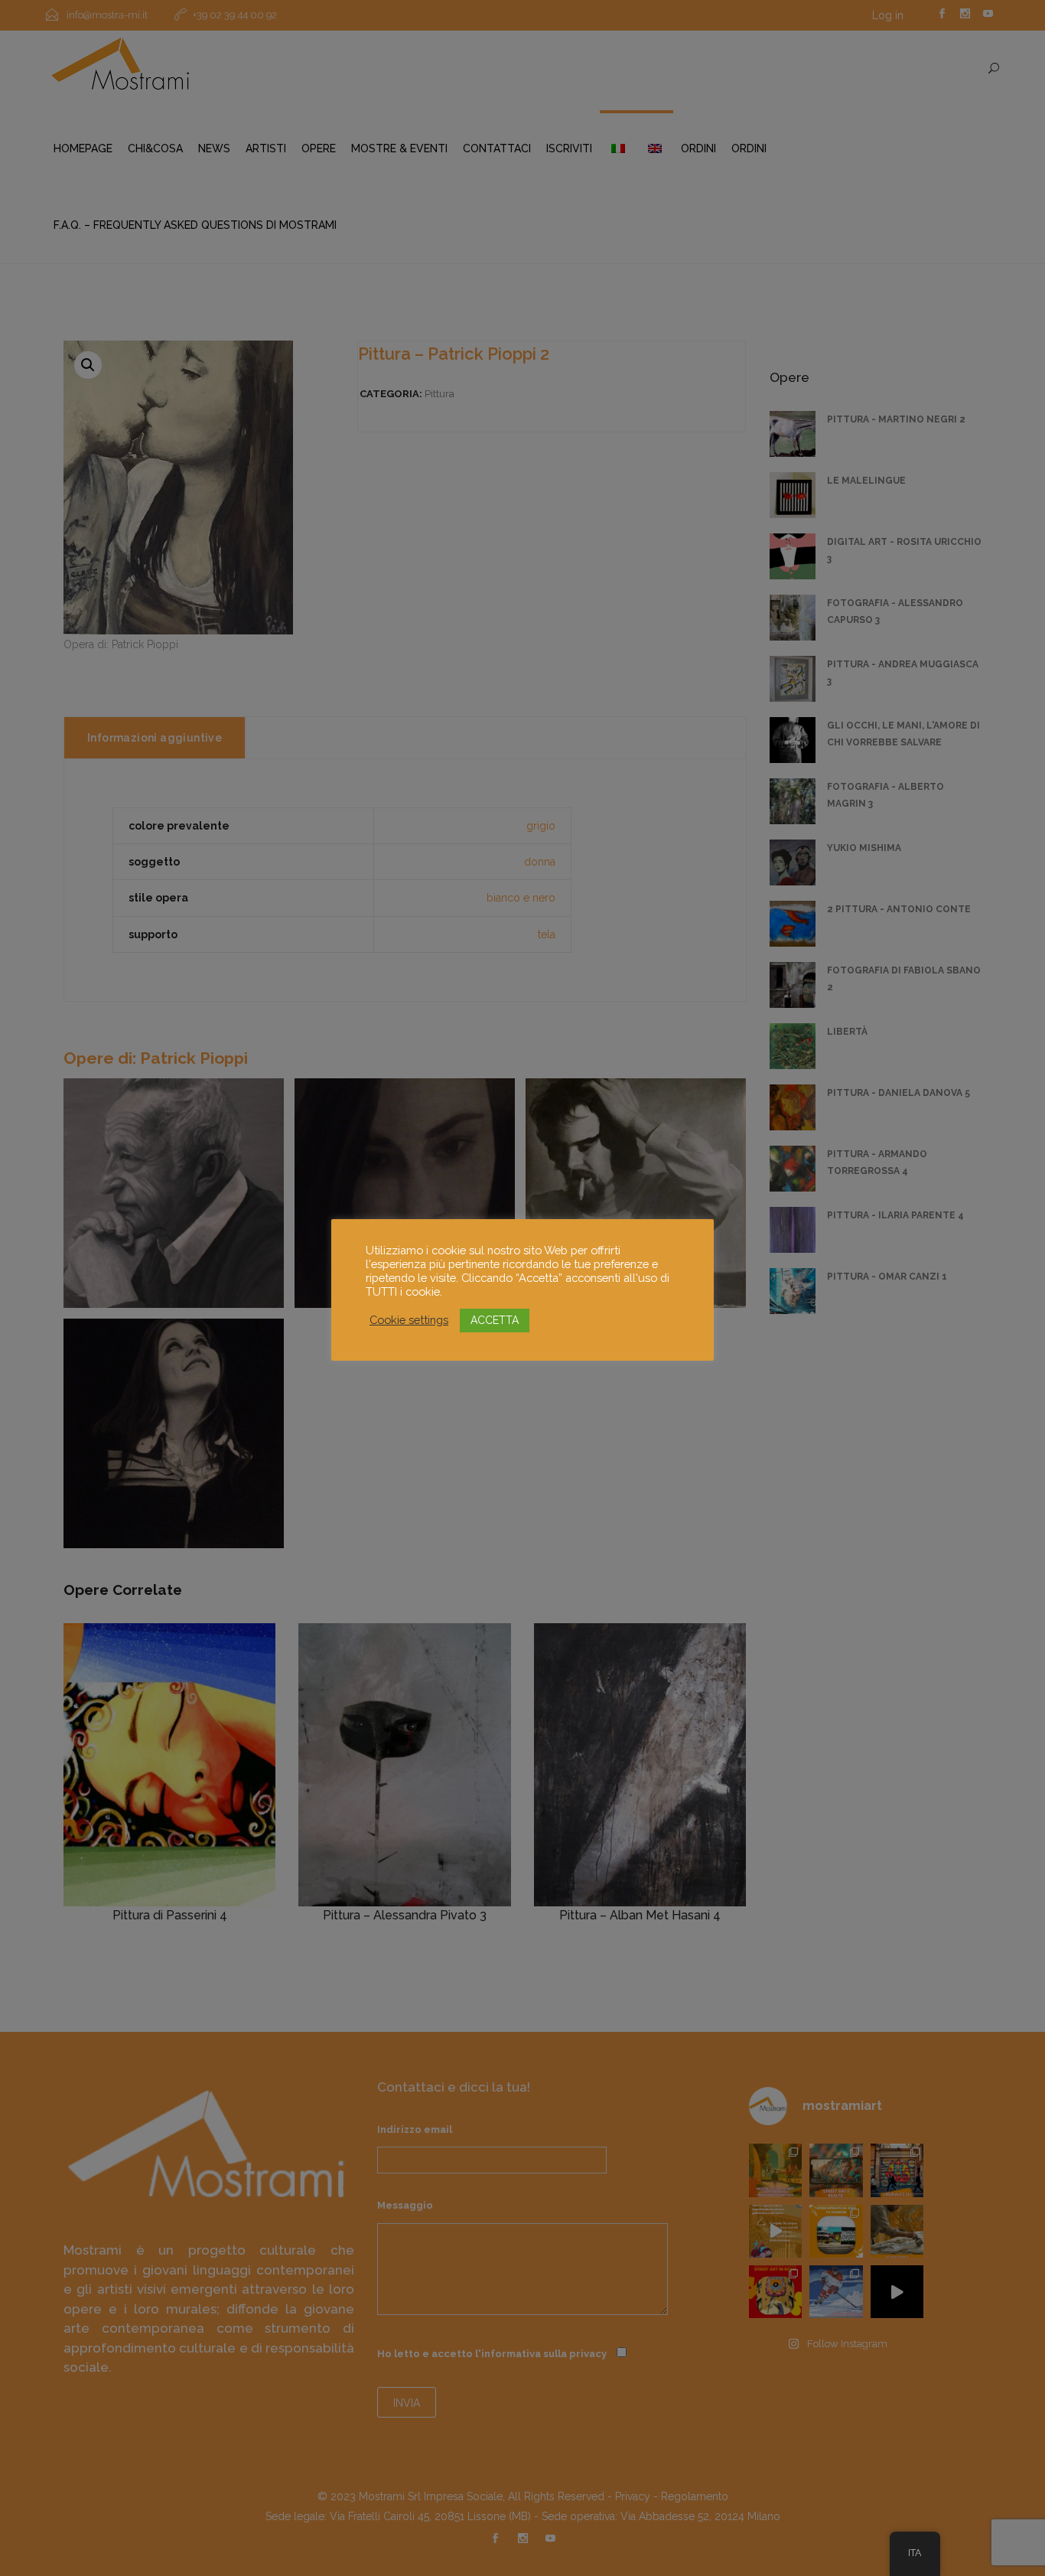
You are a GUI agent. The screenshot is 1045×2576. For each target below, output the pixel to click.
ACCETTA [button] (495, 1320)
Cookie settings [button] (409, 1320)
